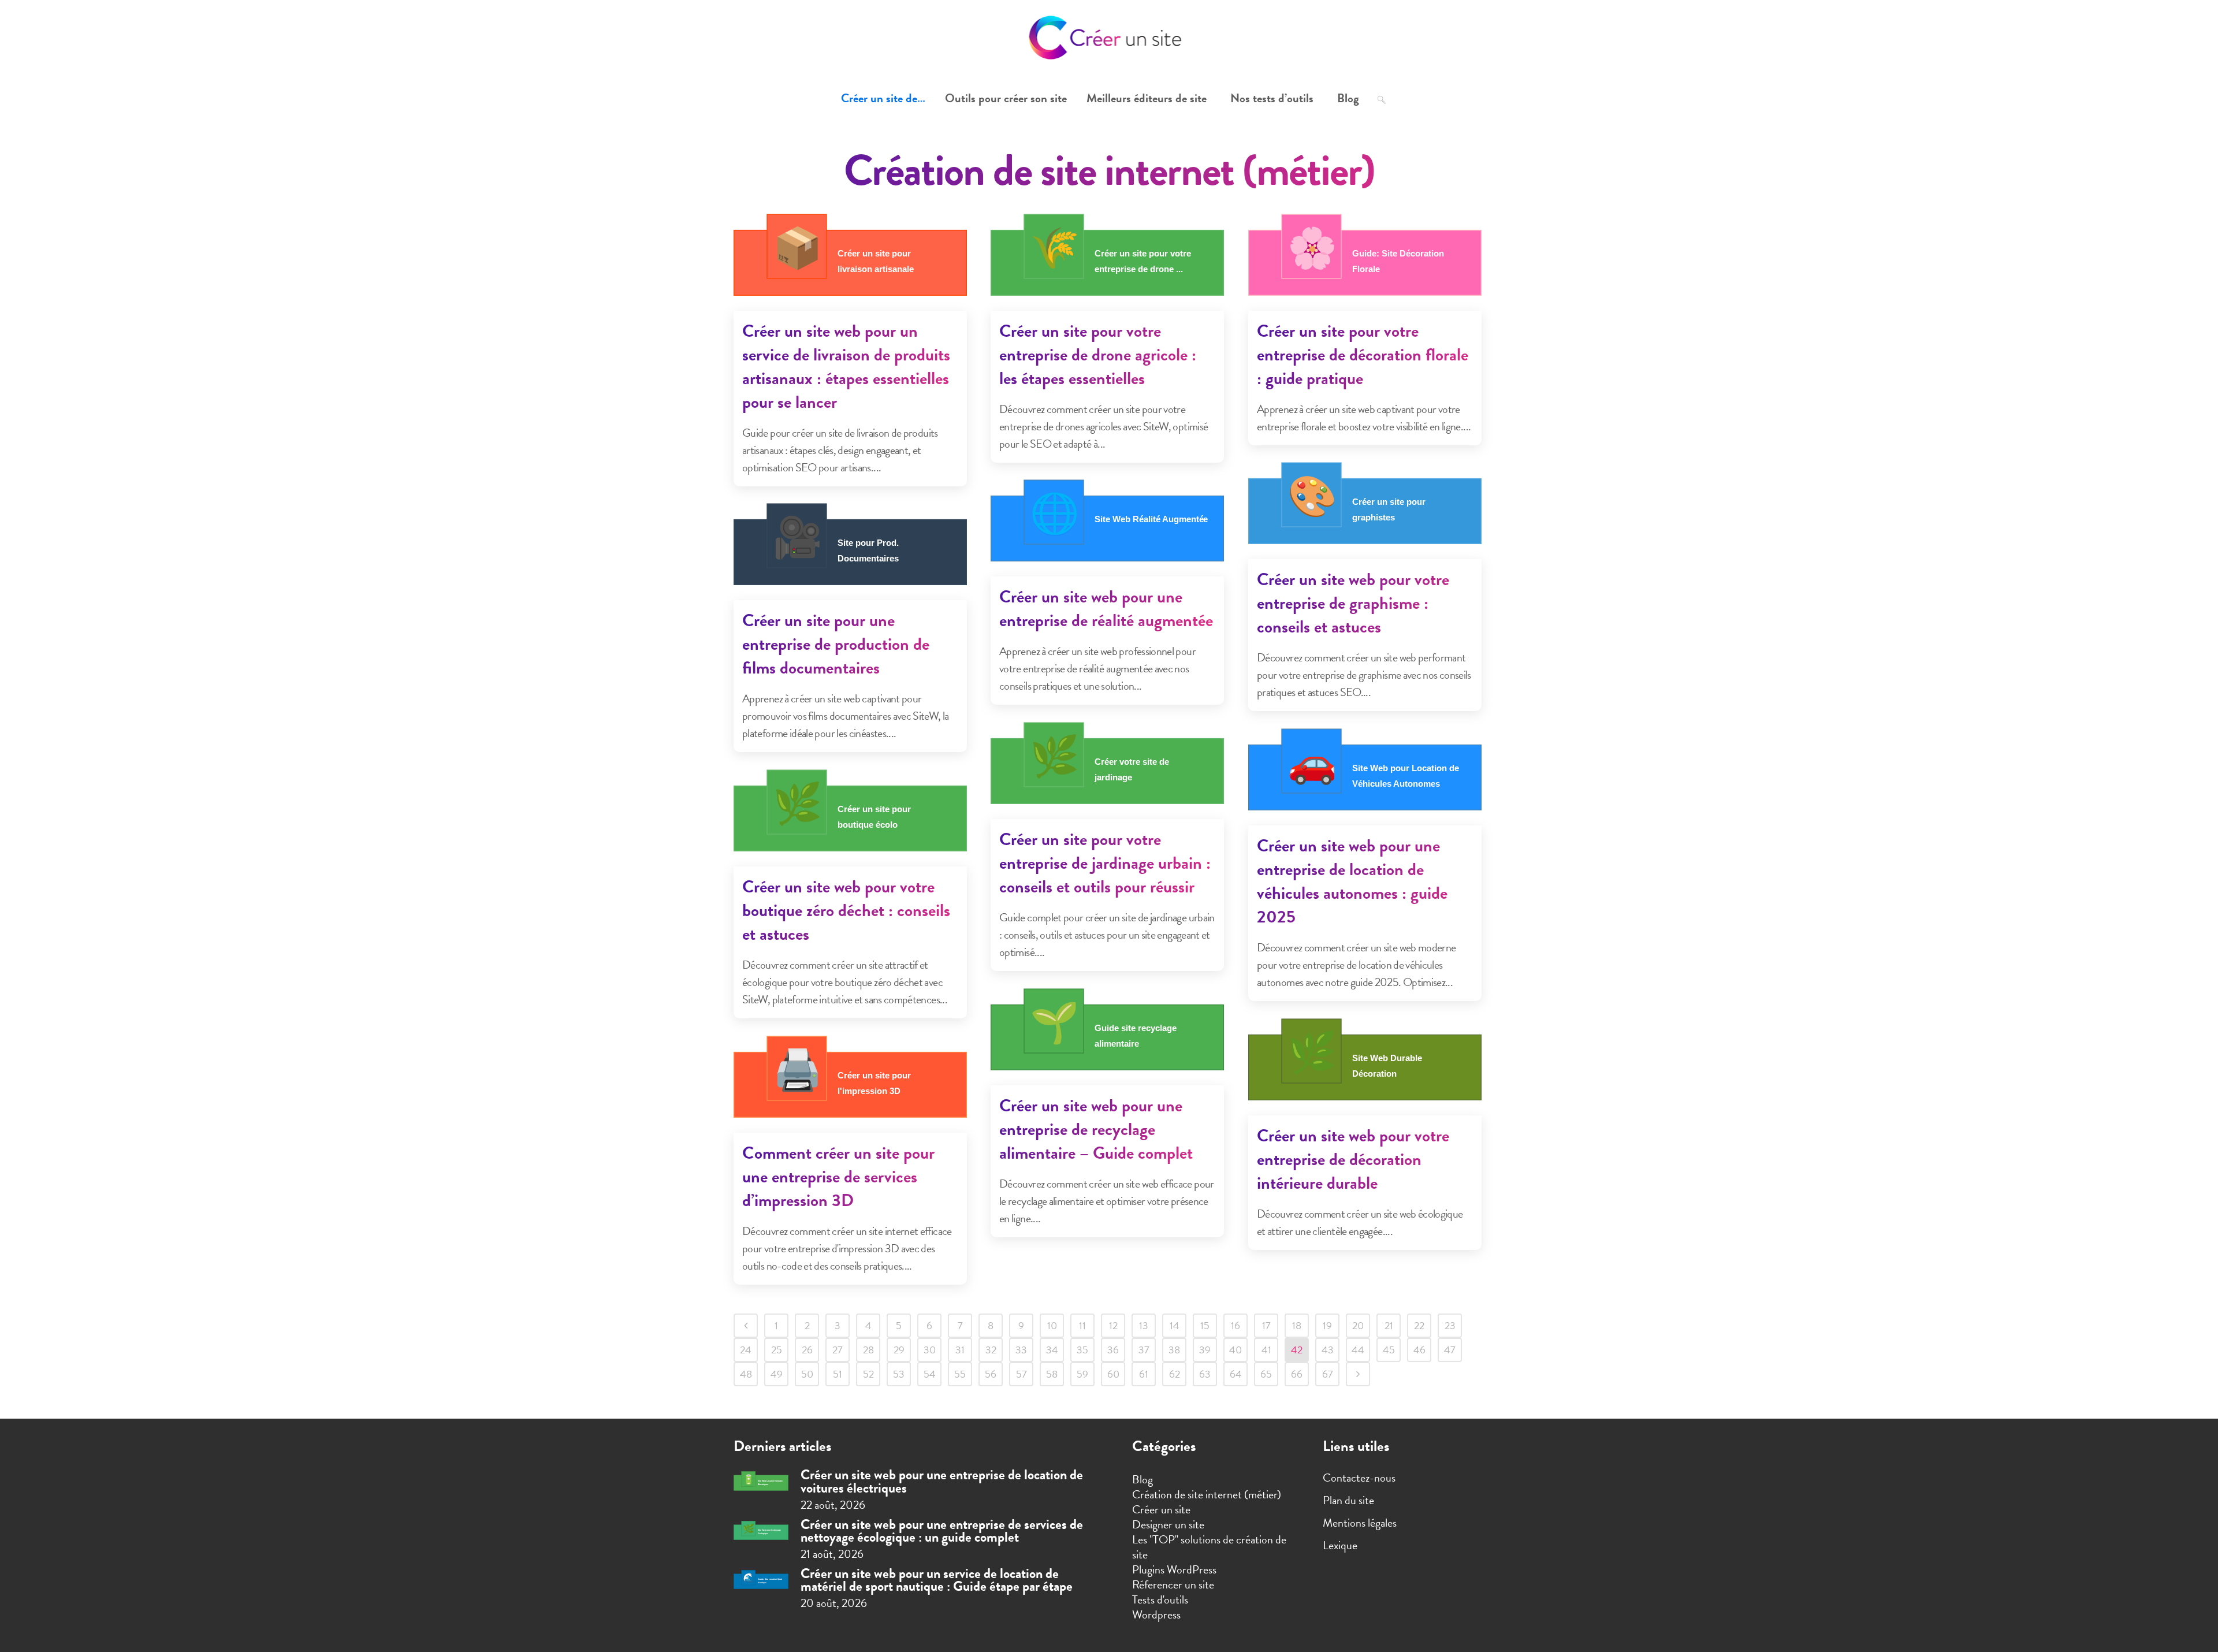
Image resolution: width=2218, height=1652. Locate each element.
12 (1113, 1325)
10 (1052, 1325)
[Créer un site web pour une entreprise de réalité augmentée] (1107, 528)
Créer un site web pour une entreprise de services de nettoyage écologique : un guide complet (942, 1531)
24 (746, 1350)
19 (1327, 1325)
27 (838, 1350)
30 (930, 1350)
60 (1113, 1374)
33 (1021, 1350)
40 (1235, 1350)
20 (1358, 1325)
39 (1205, 1350)
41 (1266, 1350)
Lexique (1340, 1545)
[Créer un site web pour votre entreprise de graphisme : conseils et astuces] (1365, 511)
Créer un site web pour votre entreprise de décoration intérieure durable (1353, 1159)
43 (1328, 1350)
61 (1144, 1374)
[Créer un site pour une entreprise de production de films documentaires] (850, 552)
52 (868, 1374)
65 (1266, 1374)
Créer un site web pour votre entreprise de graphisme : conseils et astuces (1353, 603)
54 (930, 1374)
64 (1236, 1374)
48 (746, 1374)
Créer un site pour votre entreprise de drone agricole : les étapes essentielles (1098, 355)
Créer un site (1161, 1509)
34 (1052, 1350)
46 (1419, 1350)
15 (1205, 1325)
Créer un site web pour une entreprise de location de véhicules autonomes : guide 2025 (1352, 881)
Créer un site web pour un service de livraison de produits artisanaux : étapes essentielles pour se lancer (846, 367)
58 (1052, 1374)
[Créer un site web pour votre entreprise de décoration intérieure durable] (1365, 1067)
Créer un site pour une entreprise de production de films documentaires (836, 644)
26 (807, 1350)
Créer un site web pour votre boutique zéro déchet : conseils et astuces (846, 910)
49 (777, 1374)
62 (1175, 1374)
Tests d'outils (1160, 1599)
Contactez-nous (1359, 1478)
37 (1144, 1350)
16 (1235, 1325)
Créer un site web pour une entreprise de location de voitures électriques (942, 1481)
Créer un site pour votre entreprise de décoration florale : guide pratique (1363, 355)
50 (807, 1374)
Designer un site (1168, 1524)
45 (1389, 1350)
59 (1082, 1374)
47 (1450, 1350)
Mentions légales (1360, 1523)
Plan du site (1348, 1500)
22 (1419, 1325)
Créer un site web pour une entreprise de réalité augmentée (1106, 609)
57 (1021, 1374)
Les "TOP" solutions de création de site (1209, 1547)
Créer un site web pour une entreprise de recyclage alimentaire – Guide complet (1096, 1129)
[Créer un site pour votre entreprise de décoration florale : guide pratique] (1365, 262)
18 (1297, 1325)
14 (1175, 1325)
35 (1082, 1350)
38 (1174, 1350)
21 (1389, 1325)
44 (1358, 1350)
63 (1205, 1374)
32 (991, 1350)
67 (1328, 1374)
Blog (1143, 1479)
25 (777, 1350)
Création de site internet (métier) (1207, 1494)
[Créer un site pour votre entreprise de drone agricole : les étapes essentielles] (1107, 262)
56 (991, 1374)
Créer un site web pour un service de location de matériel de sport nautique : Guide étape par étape (937, 1580)
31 (960, 1350)
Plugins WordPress (1174, 1569)
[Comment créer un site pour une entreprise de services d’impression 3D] (850, 1084)
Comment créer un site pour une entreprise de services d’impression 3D (838, 1177)
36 (1113, 1350)
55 (960, 1374)
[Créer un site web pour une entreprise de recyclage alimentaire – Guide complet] (1107, 1037)
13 (1144, 1325)
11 (1082, 1325)
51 (838, 1374)
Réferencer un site (1173, 1584)
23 (1450, 1325)
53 (899, 1374)
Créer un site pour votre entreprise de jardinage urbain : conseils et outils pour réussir (1105, 863)
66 (1297, 1374)
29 (899, 1350)
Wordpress (1156, 1614)
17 (1266, 1325)
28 (868, 1350)
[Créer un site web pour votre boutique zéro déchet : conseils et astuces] (850, 818)
